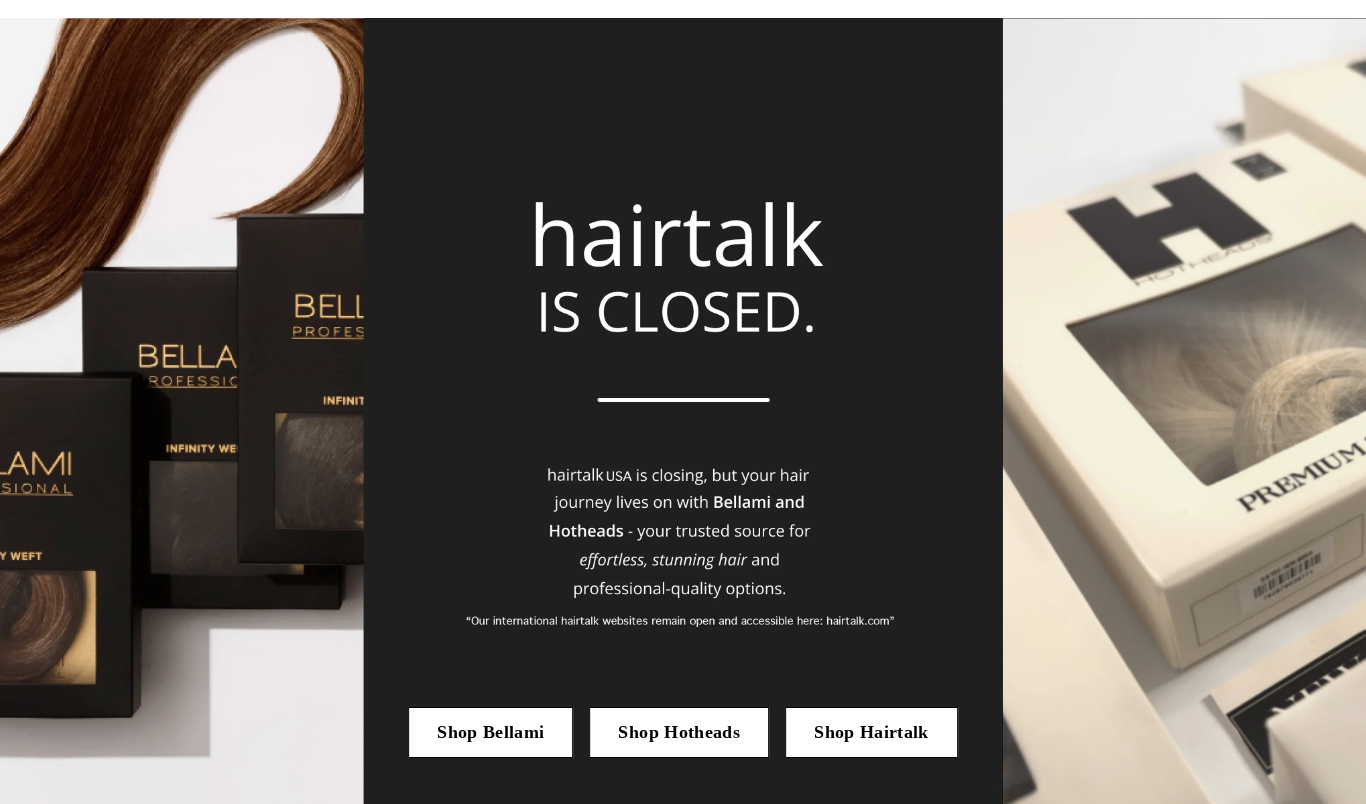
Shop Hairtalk (871, 732)
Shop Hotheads (679, 732)
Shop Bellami (490, 732)
